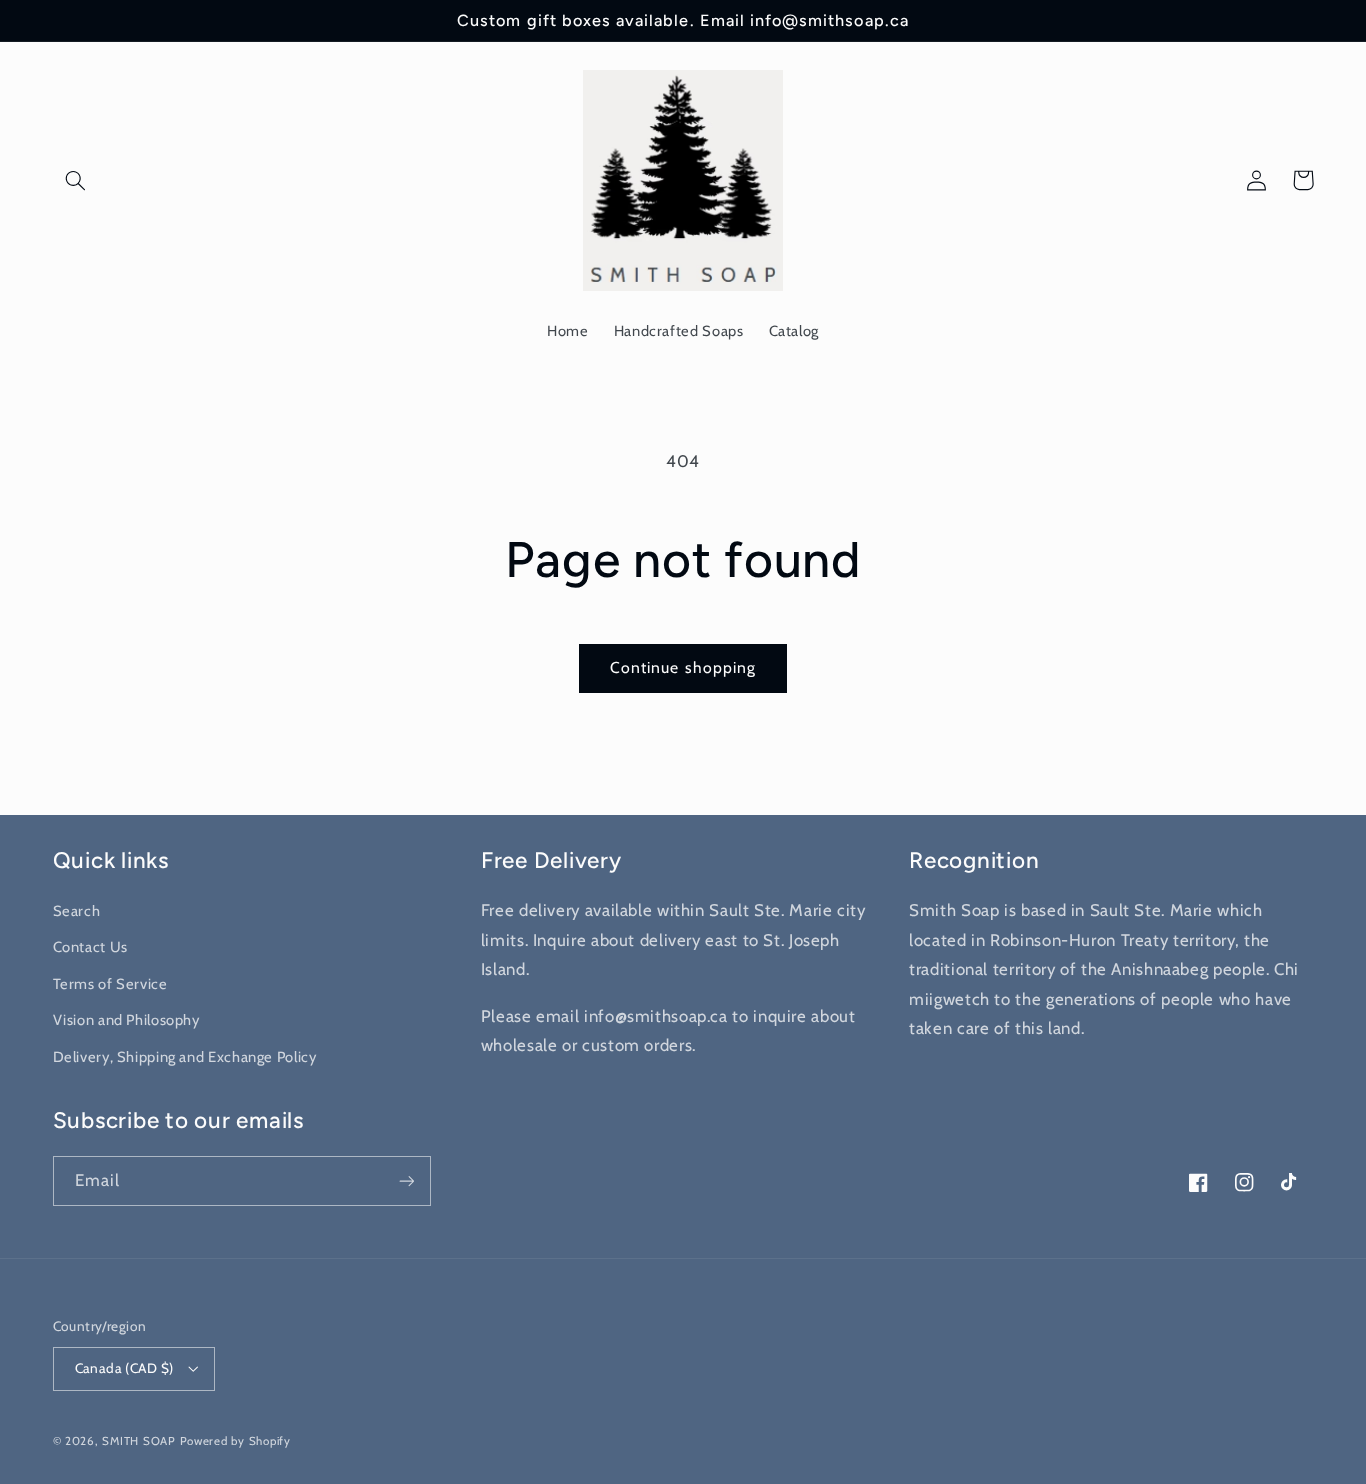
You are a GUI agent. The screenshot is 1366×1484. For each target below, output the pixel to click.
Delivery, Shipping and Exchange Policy (185, 1057)
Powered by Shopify (235, 1441)
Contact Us (90, 947)
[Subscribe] (406, 1180)
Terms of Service (110, 984)
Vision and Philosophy (126, 1020)
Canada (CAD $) (124, 1368)
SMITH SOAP (138, 1441)
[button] (76, 180)
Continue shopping (683, 667)
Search (77, 911)
